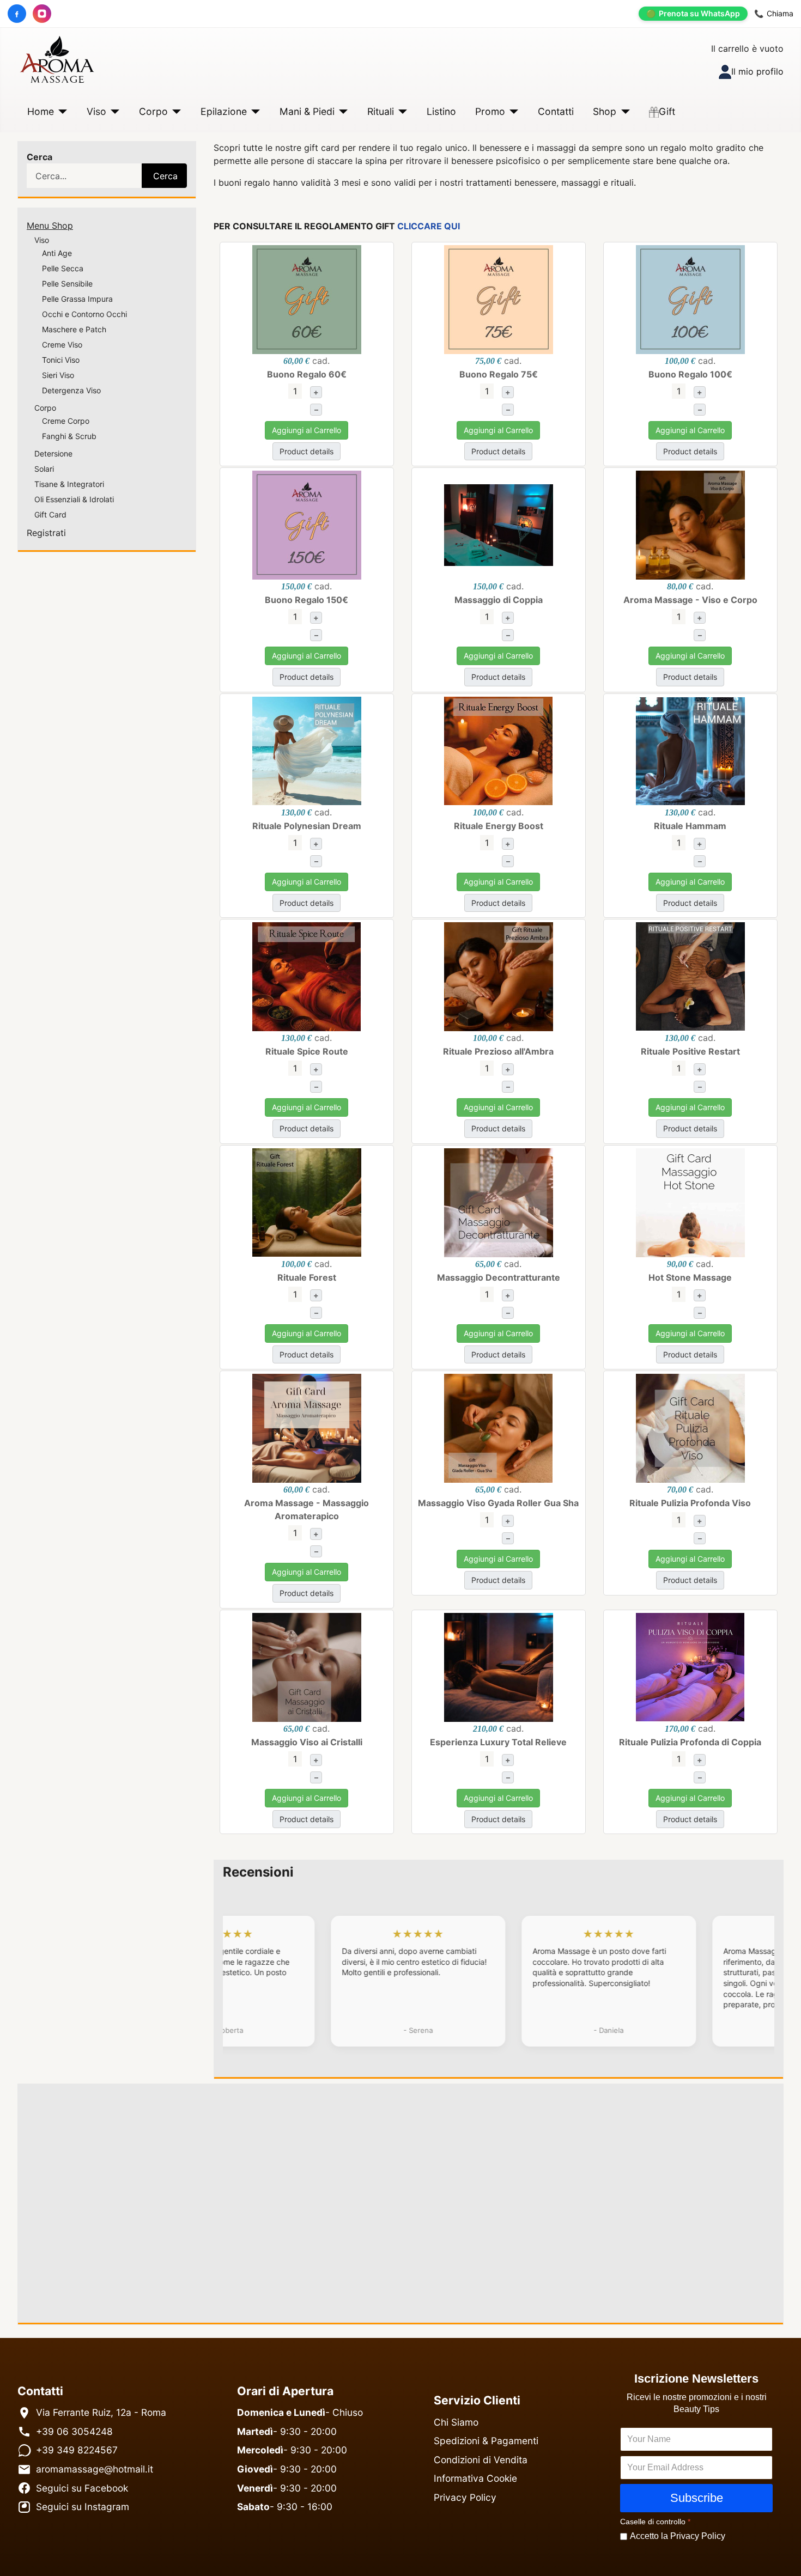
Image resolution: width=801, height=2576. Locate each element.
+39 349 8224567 (77, 2450)
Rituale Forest (307, 1277)
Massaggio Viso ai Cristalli (307, 1742)
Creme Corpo (66, 421)
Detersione (53, 453)
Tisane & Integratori (69, 484)
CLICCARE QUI (429, 226)
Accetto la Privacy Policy (678, 2537)
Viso (96, 111)
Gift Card (50, 514)
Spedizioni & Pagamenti (486, 2441)
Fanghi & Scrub (69, 436)
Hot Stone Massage (690, 1277)
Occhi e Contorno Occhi (84, 314)
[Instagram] (42, 14)
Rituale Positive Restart (690, 1051)
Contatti (556, 111)
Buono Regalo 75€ (499, 374)
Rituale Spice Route (307, 1051)
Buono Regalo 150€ (307, 600)
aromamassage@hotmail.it (95, 2469)
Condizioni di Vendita (481, 2460)
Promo (490, 111)
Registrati (46, 533)
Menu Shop (50, 226)
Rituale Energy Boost (499, 826)
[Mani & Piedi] (341, 112)
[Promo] (512, 112)
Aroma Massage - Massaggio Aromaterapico (307, 1509)
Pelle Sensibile (67, 284)
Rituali (381, 111)
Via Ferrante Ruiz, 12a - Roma (101, 2412)
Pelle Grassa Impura (77, 299)
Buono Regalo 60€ (307, 374)
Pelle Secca (63, 268)
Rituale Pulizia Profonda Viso (690, 1503)
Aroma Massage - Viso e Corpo (690, 600)
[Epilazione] (254, 112)
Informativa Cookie (475, 2478)
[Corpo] (175, 112)
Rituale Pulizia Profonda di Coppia (690, 1742)
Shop (605, 111)
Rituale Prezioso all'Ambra (498, 1051)
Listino (441, 111)
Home (41, 111)
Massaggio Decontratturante (499, 1277)
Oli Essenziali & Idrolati (74, 499)
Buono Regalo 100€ (690, 374)
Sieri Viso (58, 375)
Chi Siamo (456, 2422)
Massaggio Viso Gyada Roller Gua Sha (498, 1503)
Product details (307, 451)
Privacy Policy (465, 2497)
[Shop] (623, 112)
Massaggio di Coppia (499, 600)
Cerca (40, 157)
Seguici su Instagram (83, 2507)
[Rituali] (401, 112)
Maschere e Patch (74, 329)
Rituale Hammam (690, 826)
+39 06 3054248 (74, 2431)
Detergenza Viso (71, 390)
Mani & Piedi (307, 111)
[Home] (61, 112)
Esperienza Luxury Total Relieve (498, 1742)
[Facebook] (17, 14)
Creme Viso (62, 345)
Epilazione (224, 111)
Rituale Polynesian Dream (307, 826)
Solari (44, 469)
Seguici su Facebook (82, 2488)
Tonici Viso (61, 360)
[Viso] (113, 112)
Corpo (153, 111)
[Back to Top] (782, 2555)
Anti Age (57, 253)
